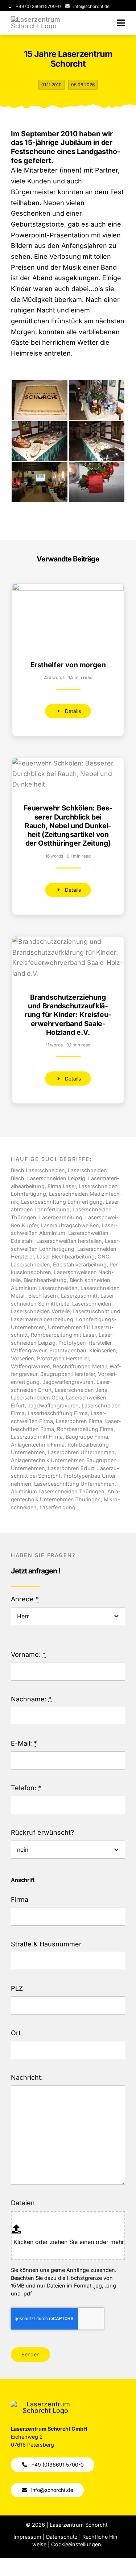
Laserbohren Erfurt (71, 1468)
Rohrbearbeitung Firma (85, 1429)
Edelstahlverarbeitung (80, 1264)
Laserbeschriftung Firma (58, 1413)
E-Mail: (24, 1743)
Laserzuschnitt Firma (37, 1437)
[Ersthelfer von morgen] (68, 589)
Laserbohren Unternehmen (81, 1452)
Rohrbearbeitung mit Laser (63, 1335)
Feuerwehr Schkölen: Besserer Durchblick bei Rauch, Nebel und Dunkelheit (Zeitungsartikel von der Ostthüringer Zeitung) (68, 826)
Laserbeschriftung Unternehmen (74, 1484)
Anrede (25, 1599)
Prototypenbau (68, 1350)
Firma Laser (62, 1186)
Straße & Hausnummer (46, 1944)
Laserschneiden (92, 1304)
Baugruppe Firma (87, 1437)
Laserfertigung (57, 1507)
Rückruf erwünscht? (42, 1832)
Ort (16, 2033)
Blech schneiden (90, 1280)
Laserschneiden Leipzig (56, 1178)
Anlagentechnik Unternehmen (48, 1460)
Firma (20, 1899)
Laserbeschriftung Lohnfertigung (62, 1202)
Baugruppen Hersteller (68, 1374)
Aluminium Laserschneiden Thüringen (58, 1491)
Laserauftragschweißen (70, 1225)
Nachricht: (27, 2077)
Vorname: (28, 1654)
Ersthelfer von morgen (68, 665)
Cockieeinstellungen (76, 2544)
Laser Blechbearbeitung (66, 1256)
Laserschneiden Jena (81, 1390)
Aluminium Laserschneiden (44, 1288)
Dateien (23, 2203)
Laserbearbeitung (61, 1217)
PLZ (17, 1988)
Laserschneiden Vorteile (40, 1311)
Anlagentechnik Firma (38, 1445)
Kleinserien (103, 1350)
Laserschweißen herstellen (69, 1241)
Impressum (27, 2537)
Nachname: (31, 1699)
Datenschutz (62, 2537)
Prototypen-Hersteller (85, 1343)
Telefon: (26, 1788)
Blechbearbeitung (45, 1280)
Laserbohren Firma (78, 1421)
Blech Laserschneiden (38, 1170)
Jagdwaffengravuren (53, 1405)
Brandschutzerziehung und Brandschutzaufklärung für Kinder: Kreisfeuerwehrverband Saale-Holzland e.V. (68, 1015)
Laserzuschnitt (79, 1296)
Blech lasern (43, 1296)
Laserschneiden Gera (37, 1397)
